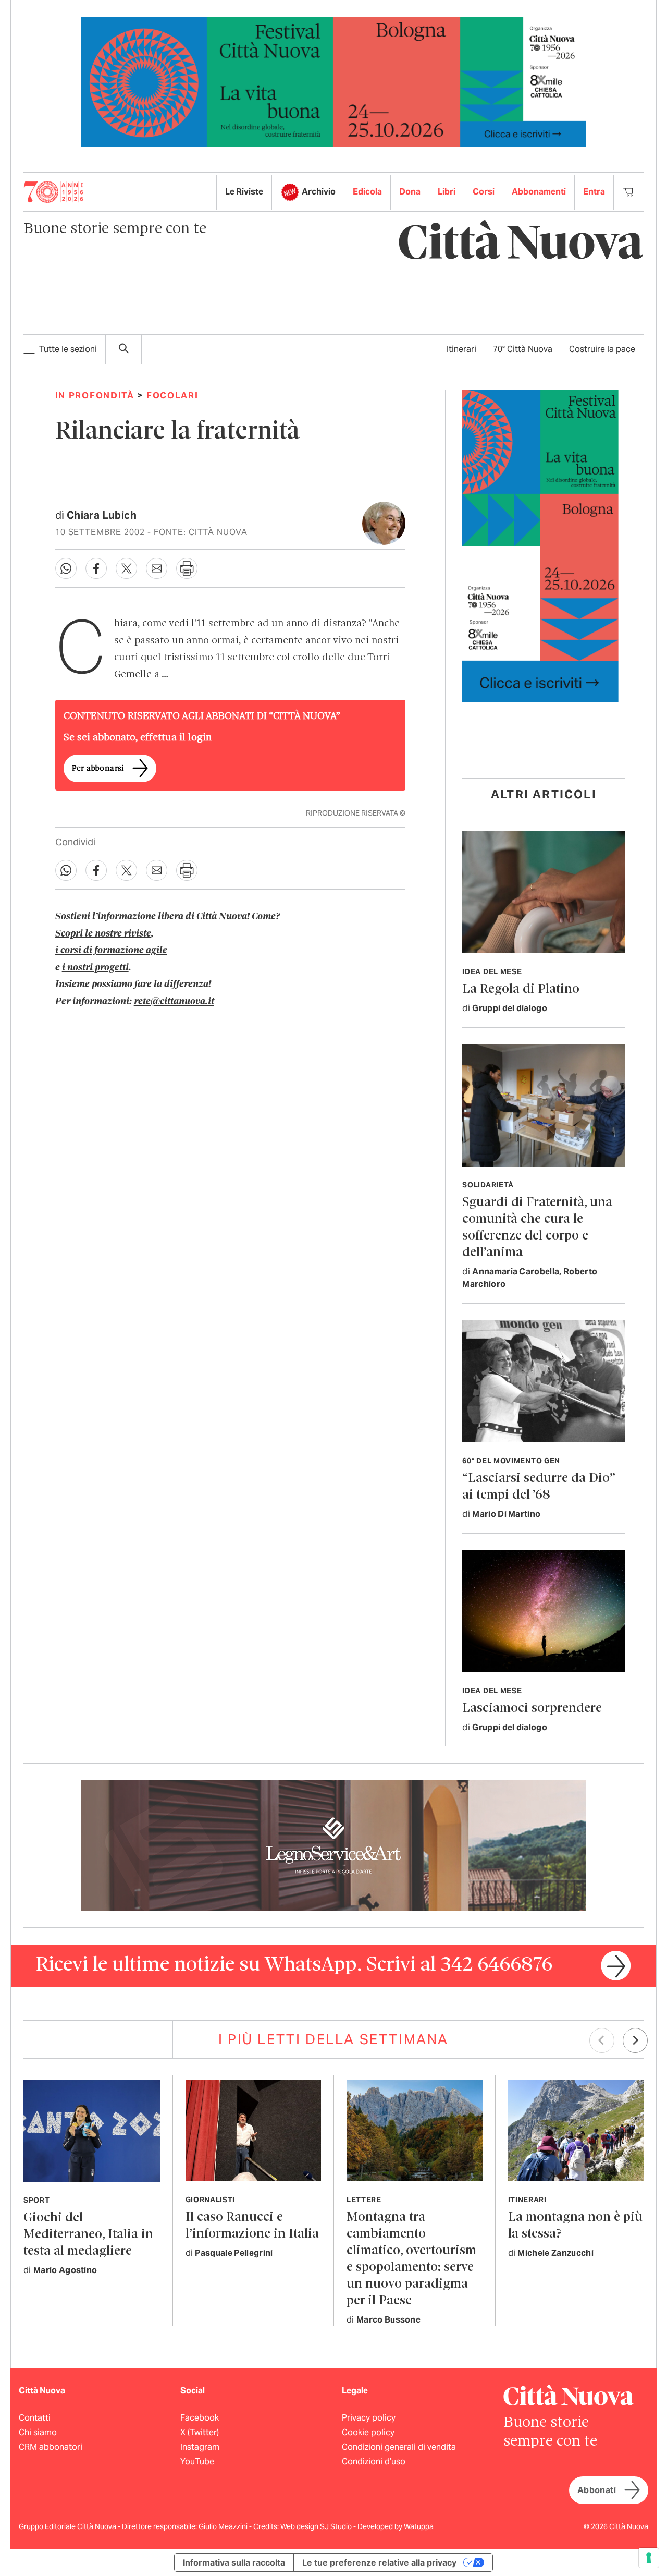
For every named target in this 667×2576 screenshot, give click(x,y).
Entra (594, 192)
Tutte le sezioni (68, 349)
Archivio (319, 192)
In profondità (95, 395)
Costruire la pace (602, 349)
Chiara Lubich (102, 515)
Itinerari (461, 349)
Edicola (367, 192)
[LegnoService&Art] (333, 1845)
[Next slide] (635, 2040)
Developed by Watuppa (396, 2526)
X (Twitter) (200, 2432)
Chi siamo (38, 2432)
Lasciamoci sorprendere (532, 1709)
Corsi (484, 192)
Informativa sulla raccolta (234, 2562)
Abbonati (597, 2490)
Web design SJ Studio (317, 2526)
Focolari (172, 395)
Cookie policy (368, 2432)
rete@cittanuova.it (174, 1002)
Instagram (200, 2447)
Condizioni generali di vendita (399, 2447)
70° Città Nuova (523, 349)
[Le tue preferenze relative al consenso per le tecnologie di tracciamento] (649, 2558)
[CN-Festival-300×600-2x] (540, 545)
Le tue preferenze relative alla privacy (379, 2562)
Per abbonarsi (98, 769)
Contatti (35, 2418)
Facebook (200, 2418)
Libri (447, 192)
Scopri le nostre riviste (103, 934)
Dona (410, 192)
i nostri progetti (95, 968)
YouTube (197, 2462)
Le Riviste (244, 192)
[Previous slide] (602, 2040)
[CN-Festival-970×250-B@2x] (333, 81)
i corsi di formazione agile (111, 951)
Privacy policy (369, 2418)
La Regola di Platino (521, 989)
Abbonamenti (539, 192)
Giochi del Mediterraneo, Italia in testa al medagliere (88, 2235)
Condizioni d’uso (374, 2462)
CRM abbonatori (51, 2447)
